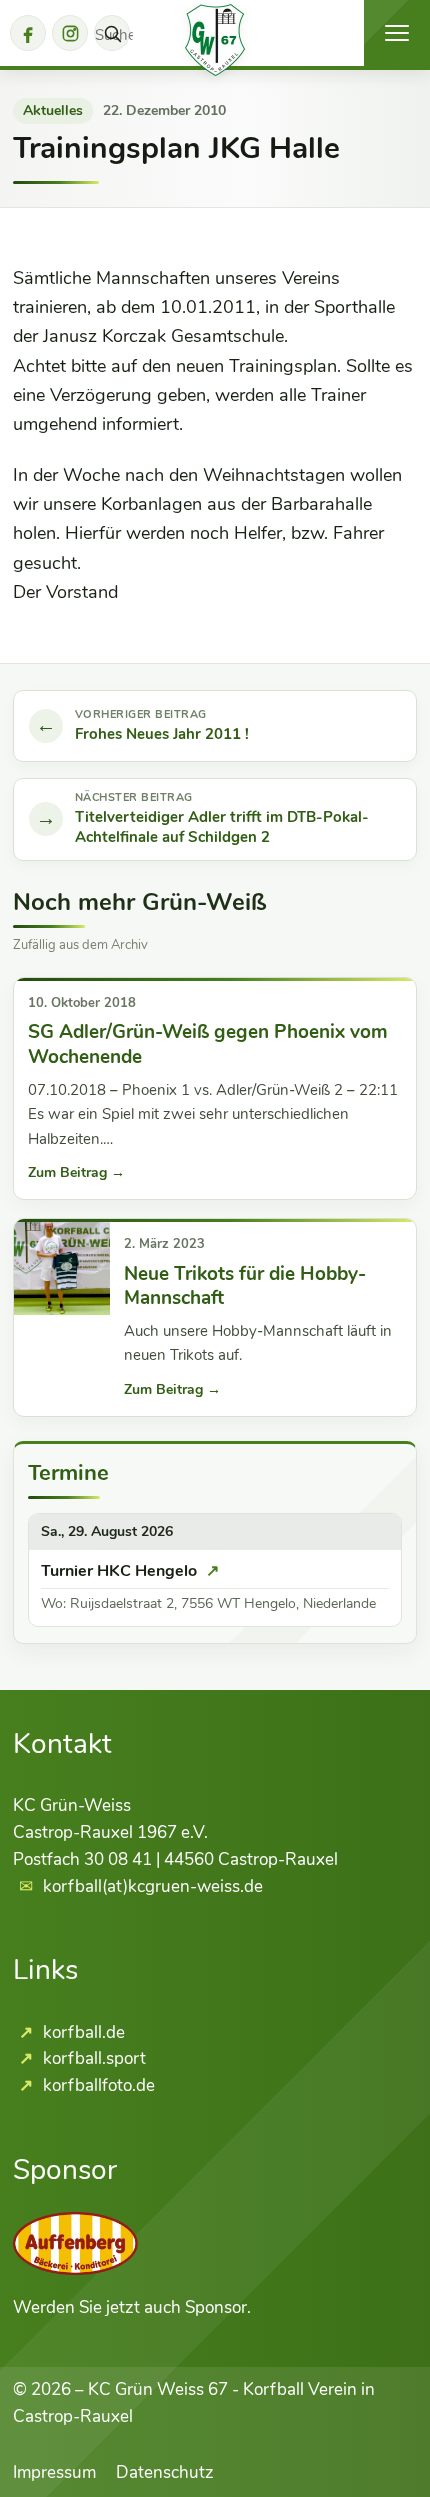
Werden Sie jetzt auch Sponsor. (132, 2307)
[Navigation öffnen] (397, 33)
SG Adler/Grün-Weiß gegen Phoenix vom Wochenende (208, 1044)
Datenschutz (165, 2472)
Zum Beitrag (76, 1172)
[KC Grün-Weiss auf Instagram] (70, 33)
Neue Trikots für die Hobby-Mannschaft (245, 1286)
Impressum (54, 2472)
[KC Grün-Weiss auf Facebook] (28, 33)
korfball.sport (92, 2058)
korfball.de (82, 2032)
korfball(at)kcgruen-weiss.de (153, 1886)
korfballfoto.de (97, 2085)
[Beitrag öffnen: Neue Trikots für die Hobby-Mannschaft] (62, 1267)
